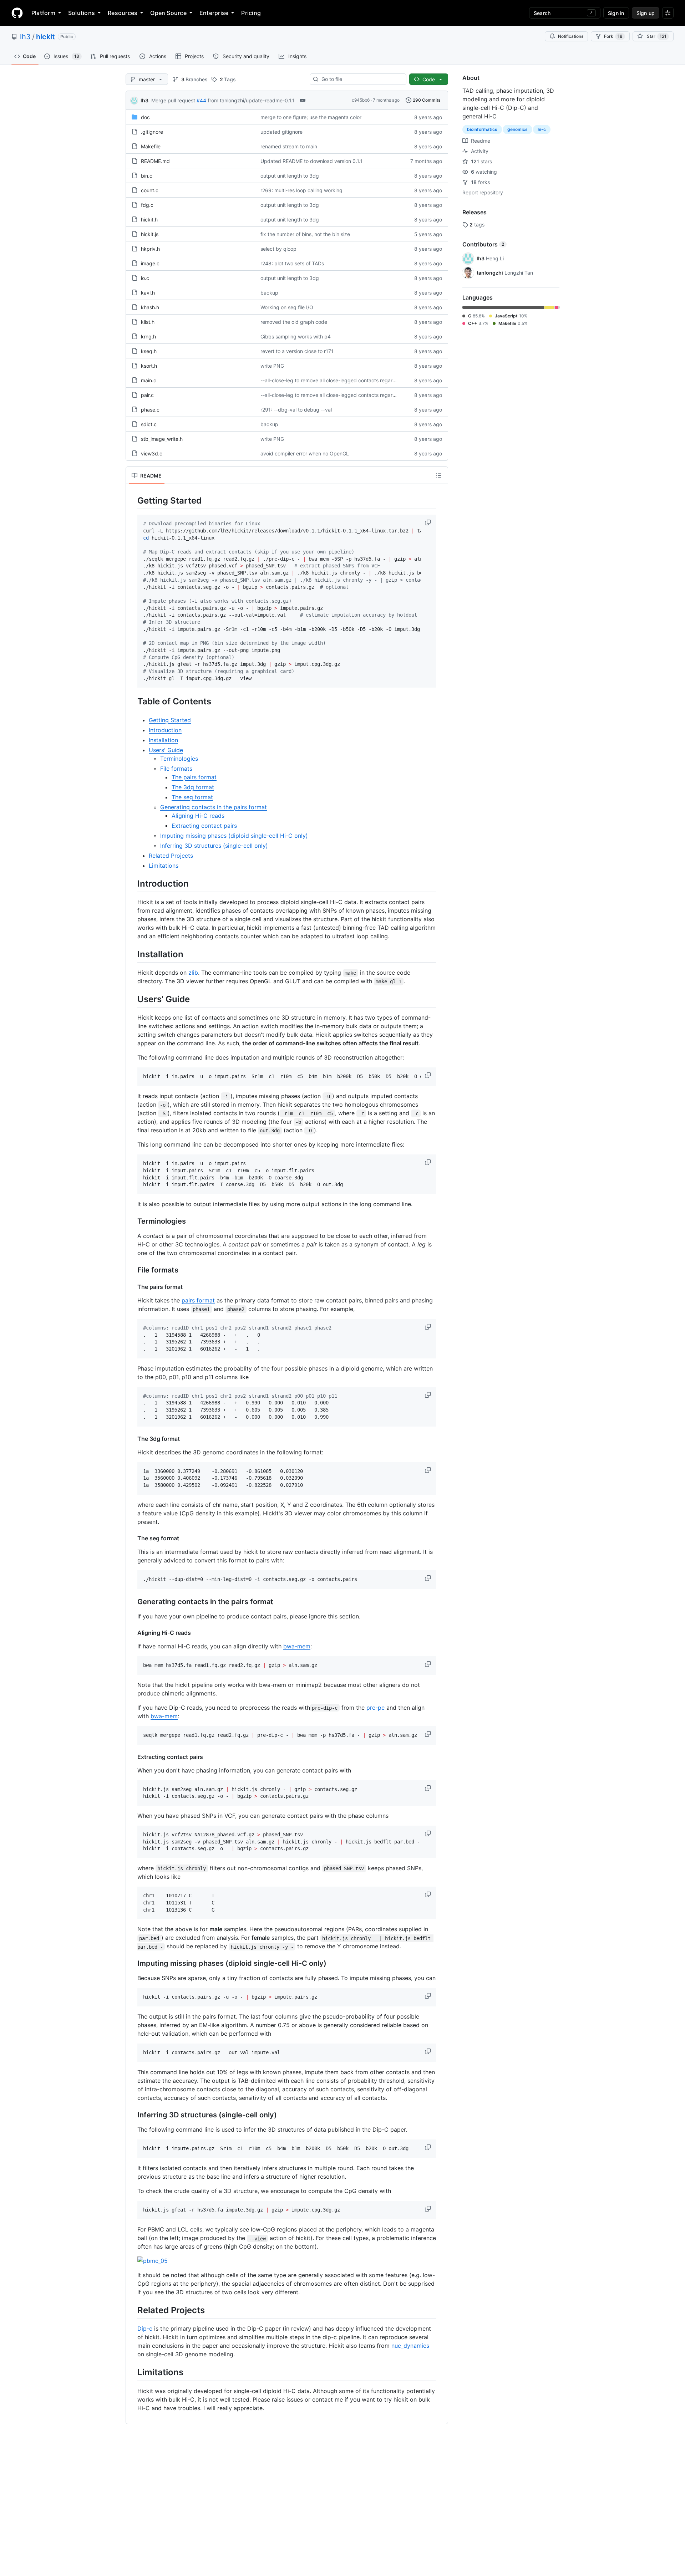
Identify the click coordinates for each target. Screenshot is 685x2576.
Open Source (168, 13)
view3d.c (152, 453)
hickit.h (149, 220)
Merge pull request (173, 100)
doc (145, 117)
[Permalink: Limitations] (132, 2372)
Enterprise (214, 13)
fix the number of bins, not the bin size (305, 234)
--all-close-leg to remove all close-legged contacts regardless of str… (341, 380)
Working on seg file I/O (287, 307)
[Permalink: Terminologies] (132, 1221)
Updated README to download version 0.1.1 (311, 161)
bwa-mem (297, 1646)
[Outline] (439, 475)
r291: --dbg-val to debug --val (296, 410)
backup (269, 293)
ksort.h (149, 366)
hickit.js (150, 234)
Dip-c (145, 2328)
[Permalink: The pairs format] (132, 1287)
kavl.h (148, 293)
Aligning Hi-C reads (198, 816)
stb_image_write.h (162, 439)
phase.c (150, 410)
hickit (45, 37)
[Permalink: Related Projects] (132, 2310)
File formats (176, 769)
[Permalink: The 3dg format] (132, 1439)
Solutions (82, 13)
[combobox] (361, 79)
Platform (43, 13)
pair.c (147, 395)
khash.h (150, 307)
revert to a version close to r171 (297, 351)
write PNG (272, 366)
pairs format (198, 1300)
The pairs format (194, 777)
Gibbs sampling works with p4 (296, 336)
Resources (123, 13)
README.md (155, 161)
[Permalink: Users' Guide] (132, 999)
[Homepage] (17, 13)
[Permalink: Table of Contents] (132, 702)
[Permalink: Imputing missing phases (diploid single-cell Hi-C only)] (132, 1964)
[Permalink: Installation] (132, 954)
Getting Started (170, 720)
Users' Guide (166, 750)
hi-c (542, 129)
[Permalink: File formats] (132, 1270)
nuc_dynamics (410, 2346)
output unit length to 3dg (290, 176)
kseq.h (149, 351)
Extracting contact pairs (204, 826)
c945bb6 (361, 100)
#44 (201, 100)
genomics (517, 129)
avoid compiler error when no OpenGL (305, 453)
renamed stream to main (289, 146)
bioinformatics (482, 129)
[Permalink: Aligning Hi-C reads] (132, 1633)
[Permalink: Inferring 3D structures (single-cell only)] (132, 2115)
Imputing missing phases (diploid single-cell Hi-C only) (234, 836)
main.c (149, 380)
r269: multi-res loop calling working (301, 190)
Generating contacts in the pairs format (214, 807)
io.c (145, 278)
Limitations (164, 866)
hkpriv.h (150, 249)
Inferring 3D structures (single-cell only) (214, 846)
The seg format (192, 797)
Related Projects (171, 856)
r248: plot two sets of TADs (292, 263)
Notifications (571, 36)
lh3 (25, 37)
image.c (150, 263)
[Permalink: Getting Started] (132, 500)
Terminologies (179, 759)
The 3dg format (193, 787)
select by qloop (278, 249)
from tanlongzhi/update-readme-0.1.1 (251, 100)
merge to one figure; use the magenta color (311, 117)
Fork (613, 36)
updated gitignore (281, 132)
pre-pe (376, 1708)
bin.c (147, 176)
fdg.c (147, 205)
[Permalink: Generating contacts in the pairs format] (132, 1602)
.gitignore (152, 132)
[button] (428, 522)
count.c (150, 190)
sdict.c (149, 424)
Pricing (251, 13)
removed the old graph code (294, 322)
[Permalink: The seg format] (132, 1538)
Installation (163, 740)
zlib (193, 973)
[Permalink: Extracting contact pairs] (132, 1757)
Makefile (151, 146)
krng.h (148, 336)
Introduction (165, 730)
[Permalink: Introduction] (132, 883)
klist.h (148, 322)
